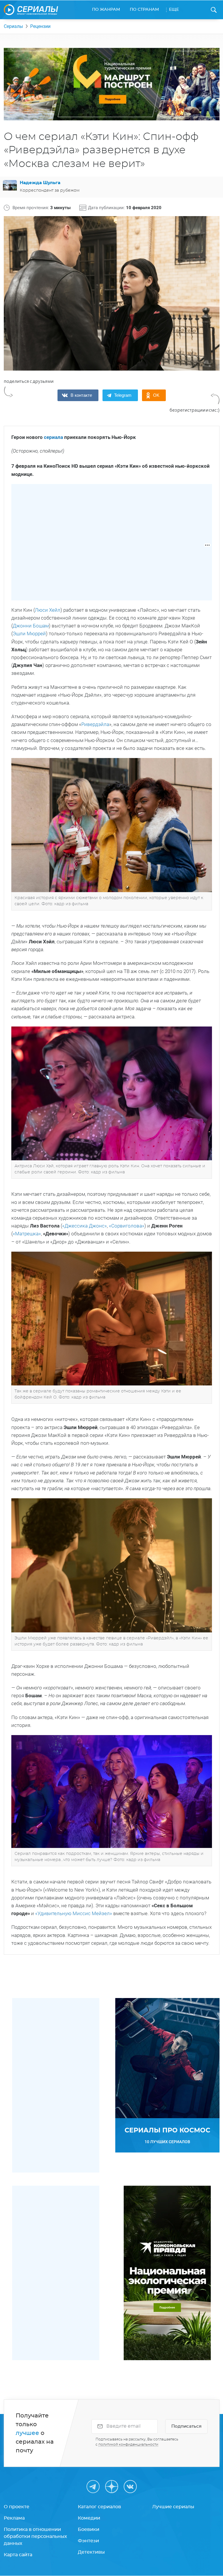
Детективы (91, 2552)
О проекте (17, 2507)
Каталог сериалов (99, 2507)
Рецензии (40, 26)
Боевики (89, 2529)
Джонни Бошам (31, 626)
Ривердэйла (95, 724)
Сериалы (13, 26)
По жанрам (106, 10)
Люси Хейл (48, 610)
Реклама (14, 2518)
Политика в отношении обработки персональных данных (35, 2536)
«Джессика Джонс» (84, 1226)
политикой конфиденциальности (128, 2445)
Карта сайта (18, 2555)
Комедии (89, 2518)
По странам (144, 10)
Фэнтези (88, 2541)
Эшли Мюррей (29, 634)
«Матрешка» (27, 1234)
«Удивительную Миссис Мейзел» (74, 1913)
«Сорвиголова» (127, 1226)
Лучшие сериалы (173, 2507)
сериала (53, 437)
